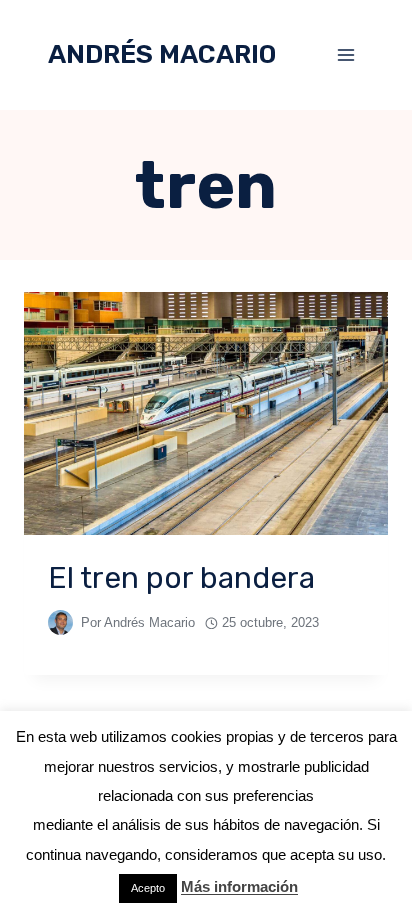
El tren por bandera (181, 578)
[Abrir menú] (345, 54)
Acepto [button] (148, 888)
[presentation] (206, 413)
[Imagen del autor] (60, 622)
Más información (239, 886)
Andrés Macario (149, 622)
